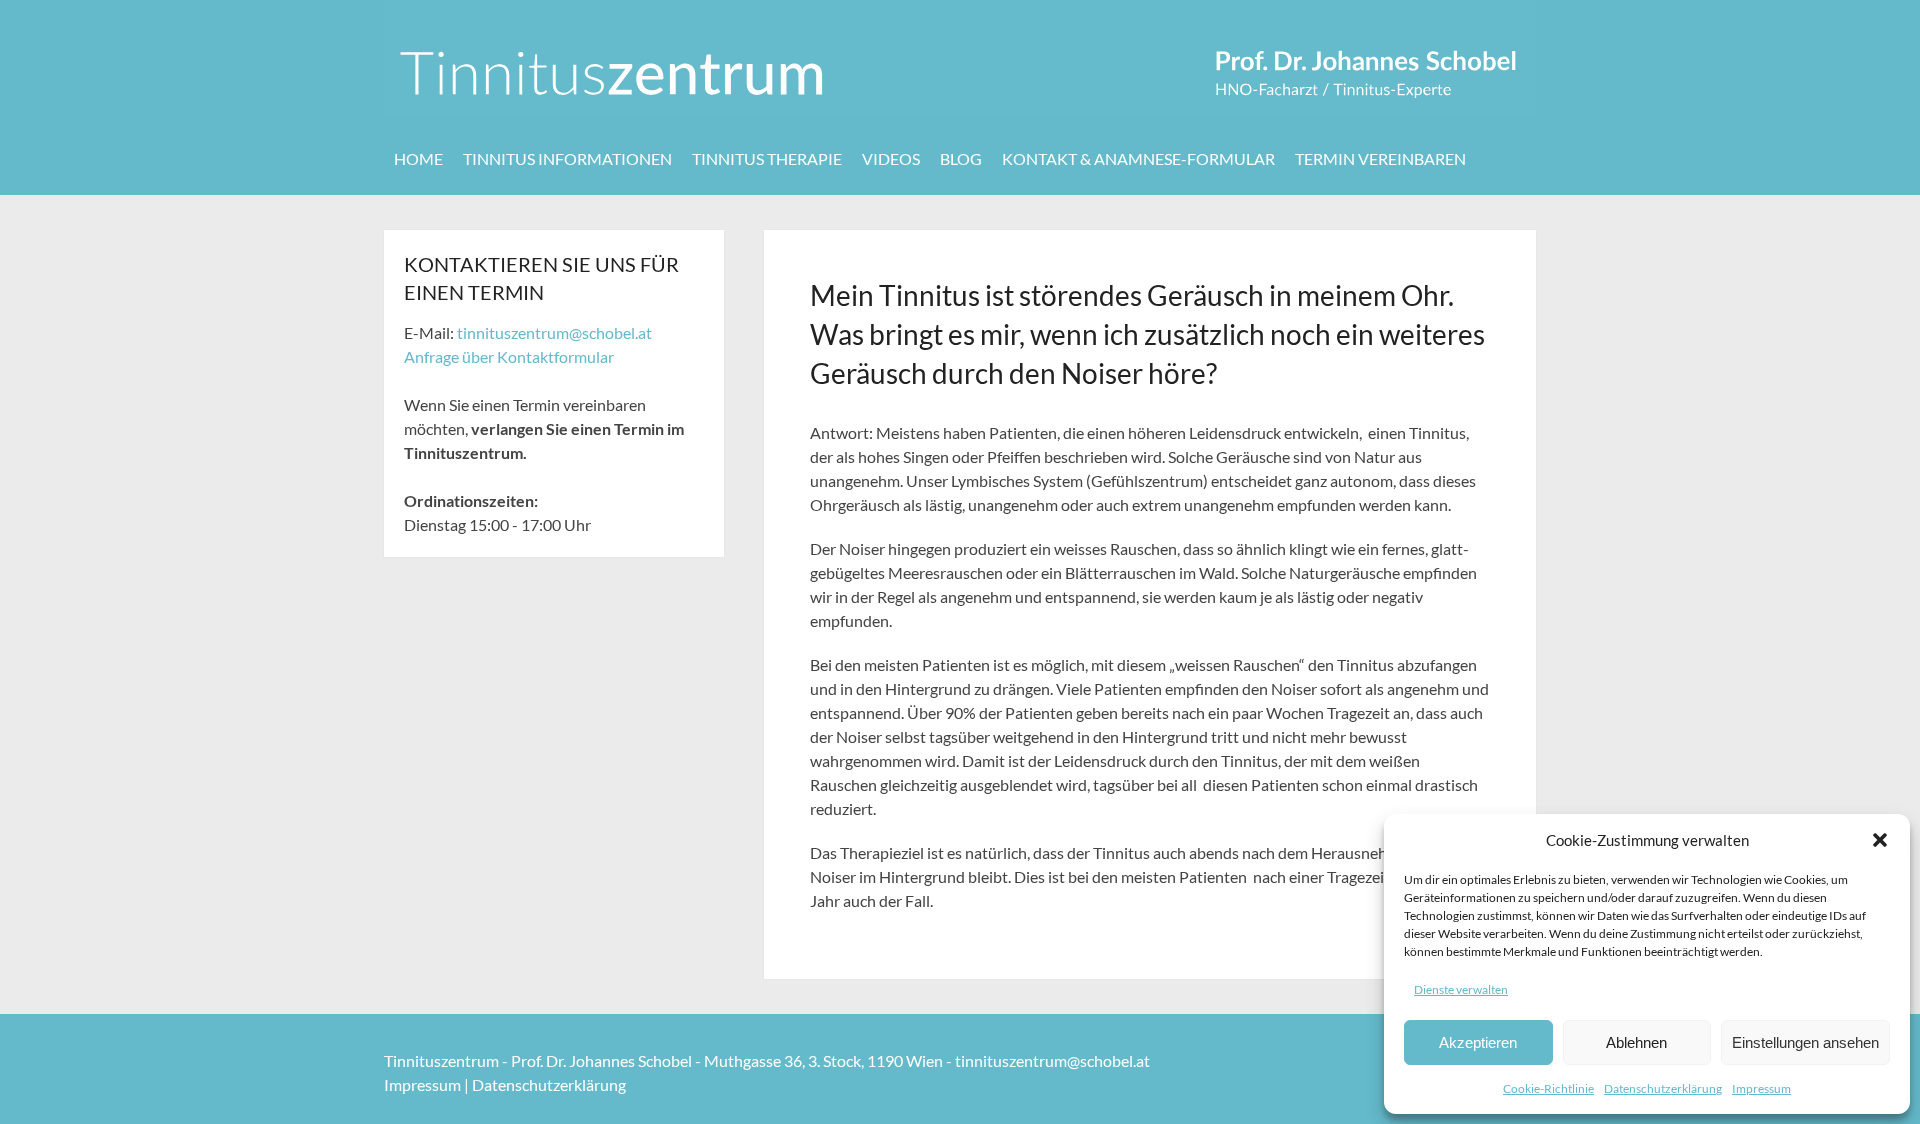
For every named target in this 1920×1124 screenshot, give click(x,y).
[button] (1880, 840)
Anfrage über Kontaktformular (509, 356)
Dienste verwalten (1461, 989)
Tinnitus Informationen (567, 158)
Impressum (1761, 1088)
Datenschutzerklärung (1663, 1088)
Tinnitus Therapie (767, 158)
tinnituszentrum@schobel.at (554, 332)
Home (418, 158)
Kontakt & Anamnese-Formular (1138, 158)
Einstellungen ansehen (1805, 1042)
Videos (891, 158)
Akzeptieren (1478, 1042)
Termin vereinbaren (1380, 158)
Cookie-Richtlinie (1548, 1088)
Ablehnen (1636, 1042)
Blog (961, 158)
